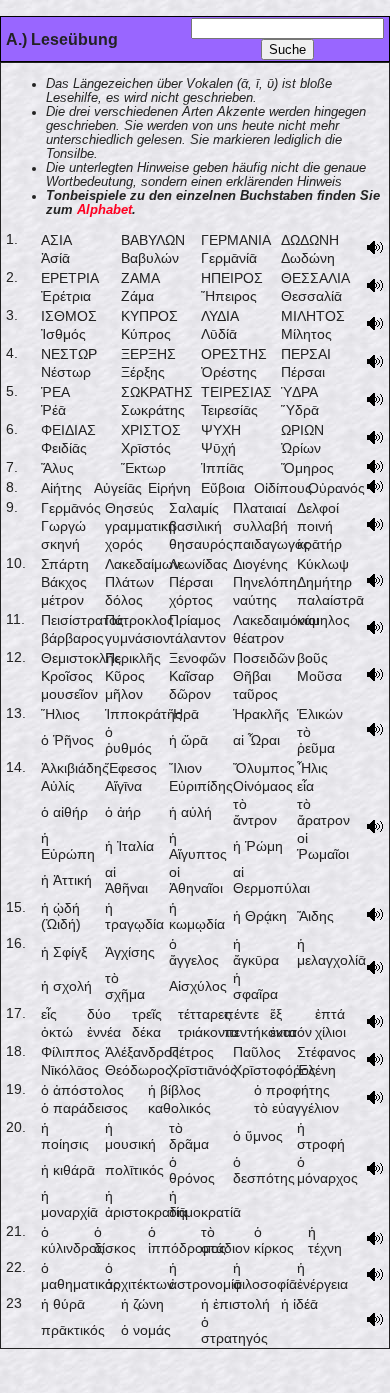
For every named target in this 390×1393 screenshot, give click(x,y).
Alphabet (104, 210)
